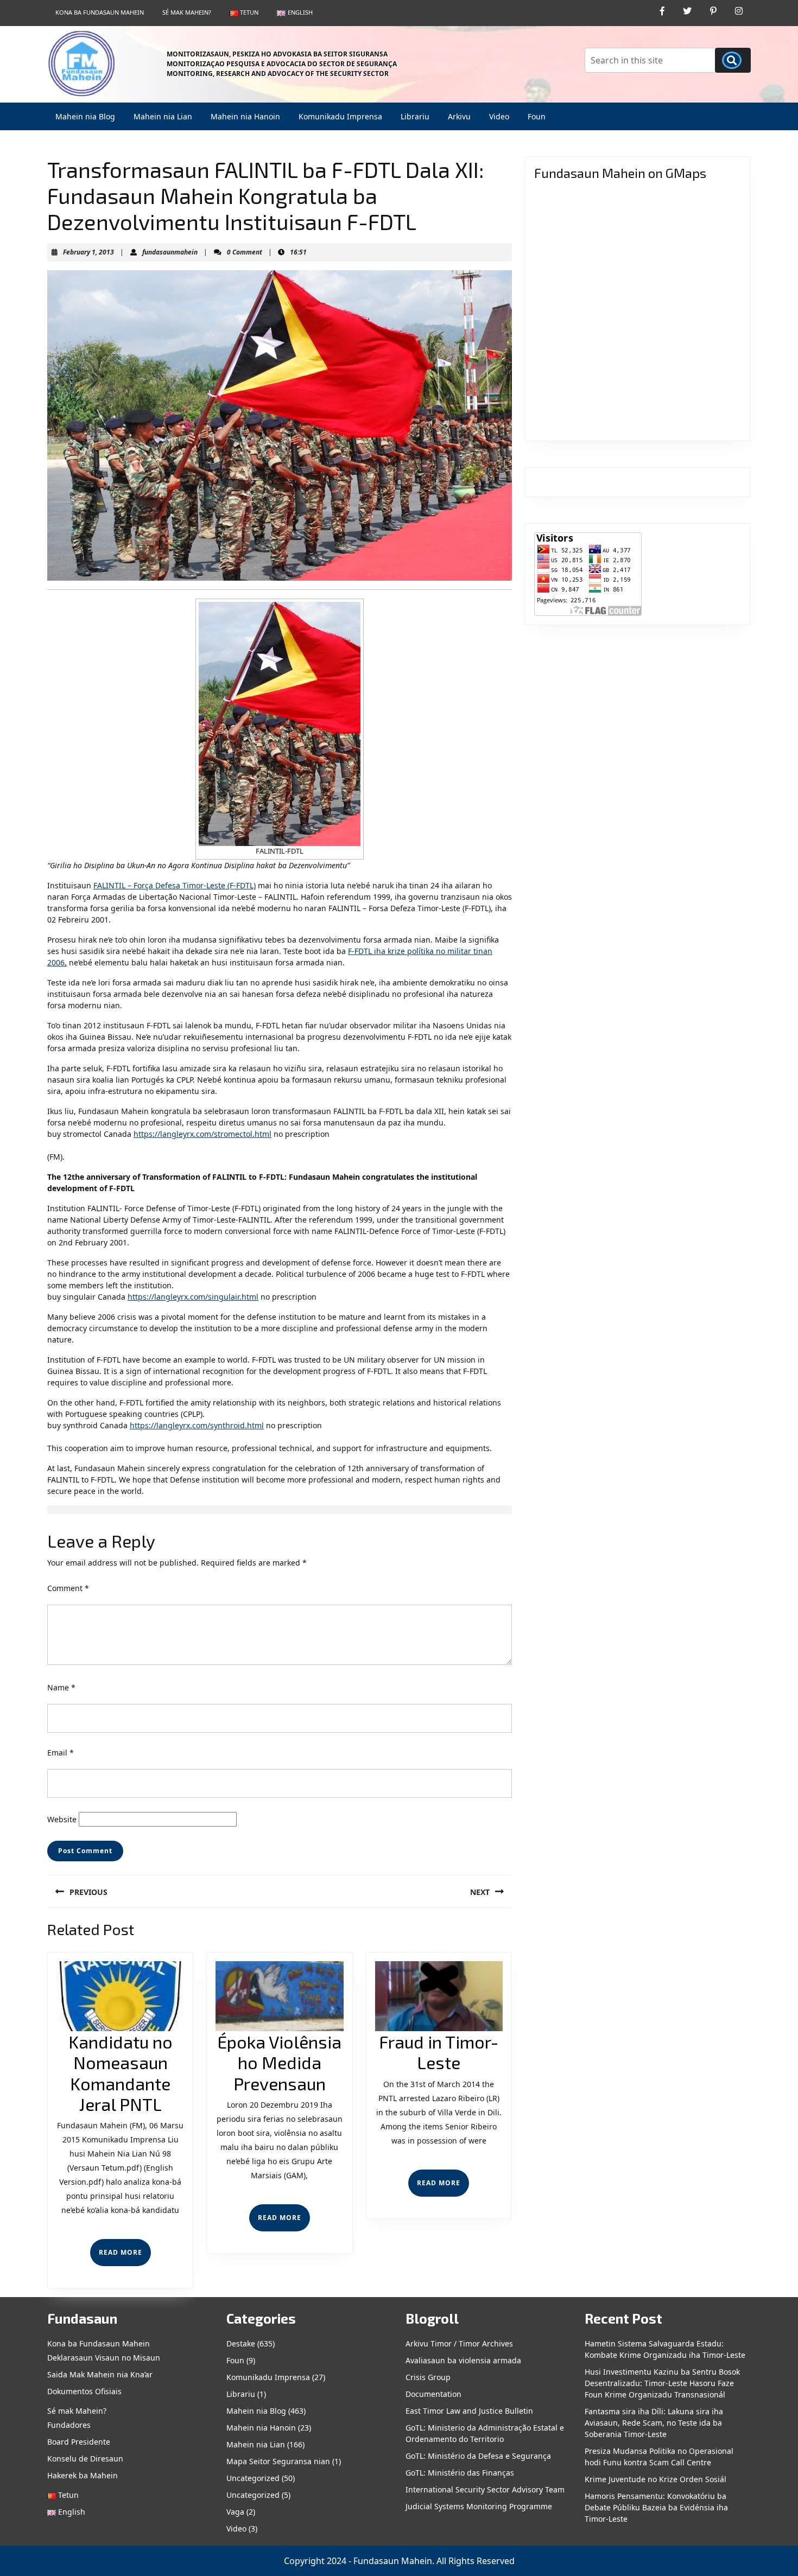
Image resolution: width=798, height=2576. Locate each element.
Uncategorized (253, 2478)
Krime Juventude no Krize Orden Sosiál (655, 2479)
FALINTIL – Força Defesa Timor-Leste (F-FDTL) (175, 885)
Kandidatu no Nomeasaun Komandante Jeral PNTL (121, 2073)
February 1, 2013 (88, 252)
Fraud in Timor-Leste (439, 2052)
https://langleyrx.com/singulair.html (193, 1297)
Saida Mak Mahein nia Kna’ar (100, 2374)
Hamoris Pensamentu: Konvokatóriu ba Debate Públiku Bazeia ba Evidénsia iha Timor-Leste (656, 2507)
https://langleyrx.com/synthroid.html (197, 1425)
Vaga (235, 2512)
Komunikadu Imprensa (340, 116)
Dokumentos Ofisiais (84, 2391)
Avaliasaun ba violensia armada (463, 2360)
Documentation (433, 2394)
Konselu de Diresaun (85, 2459)
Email (61, 1753)
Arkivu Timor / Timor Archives (459, 2343)
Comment (68, 1588)
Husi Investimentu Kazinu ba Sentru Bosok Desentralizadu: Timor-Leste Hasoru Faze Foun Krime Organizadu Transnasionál (662, 2383)
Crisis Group (428, 2377)
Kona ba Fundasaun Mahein (100, 12)
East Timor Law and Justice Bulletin (469, 2411)
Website (62, 1819)
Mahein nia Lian (163, 116)
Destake (241, 2343)
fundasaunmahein (170, 252)
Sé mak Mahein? (187, 12)
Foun (537, 116)
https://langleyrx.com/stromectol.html (202, 1134)
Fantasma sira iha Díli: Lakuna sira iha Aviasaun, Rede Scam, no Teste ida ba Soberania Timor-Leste (654, 2423)
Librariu (415, 116)
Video (499, 116)
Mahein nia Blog (85, 116)
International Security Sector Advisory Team (485, 2489)
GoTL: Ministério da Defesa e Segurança (478, 2456)
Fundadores (69, 2425)
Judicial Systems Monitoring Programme (479, 2506)
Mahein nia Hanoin (245, 116)
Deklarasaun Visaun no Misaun (104, 2358)
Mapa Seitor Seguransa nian (278, 2461)
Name (61, 1687)
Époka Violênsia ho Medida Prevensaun (279, 2062)
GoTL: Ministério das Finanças (460, 2473)
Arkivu (459, 116)
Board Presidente (79, 2442)
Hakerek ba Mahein (83, 2475)
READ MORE (125, 2257)
